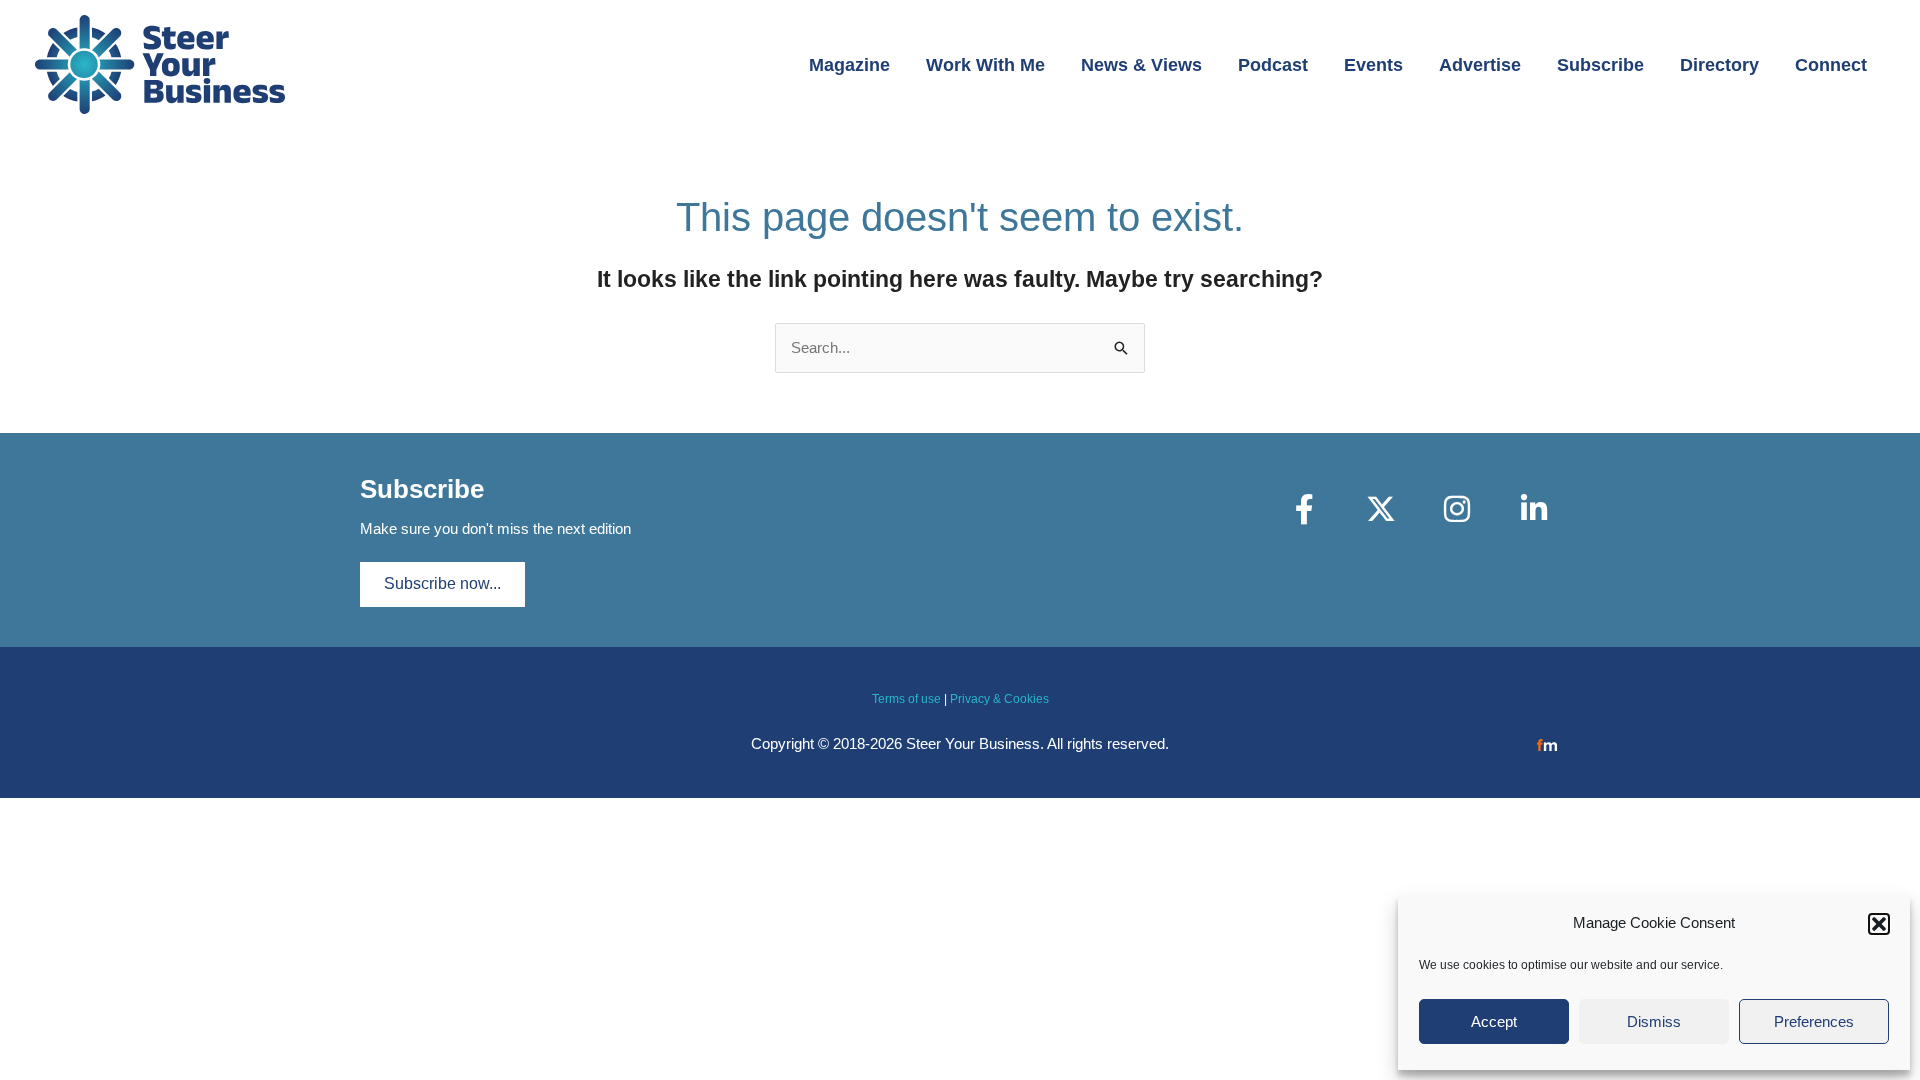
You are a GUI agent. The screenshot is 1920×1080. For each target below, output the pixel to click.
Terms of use (906, 699)
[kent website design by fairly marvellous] (1547, 743)
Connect (1831, 65)
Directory (1719, 65)
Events (1373, 65)
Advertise (1480, 65)
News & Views (1141, 65)
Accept (1494, 1021)
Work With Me (985, 65)
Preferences (1814, 1021)
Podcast (1273, 65)
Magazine (849, 65)
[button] (1879, 924)
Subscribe (1600, 65)
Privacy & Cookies (999, 699)
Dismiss (1654, 1021)
